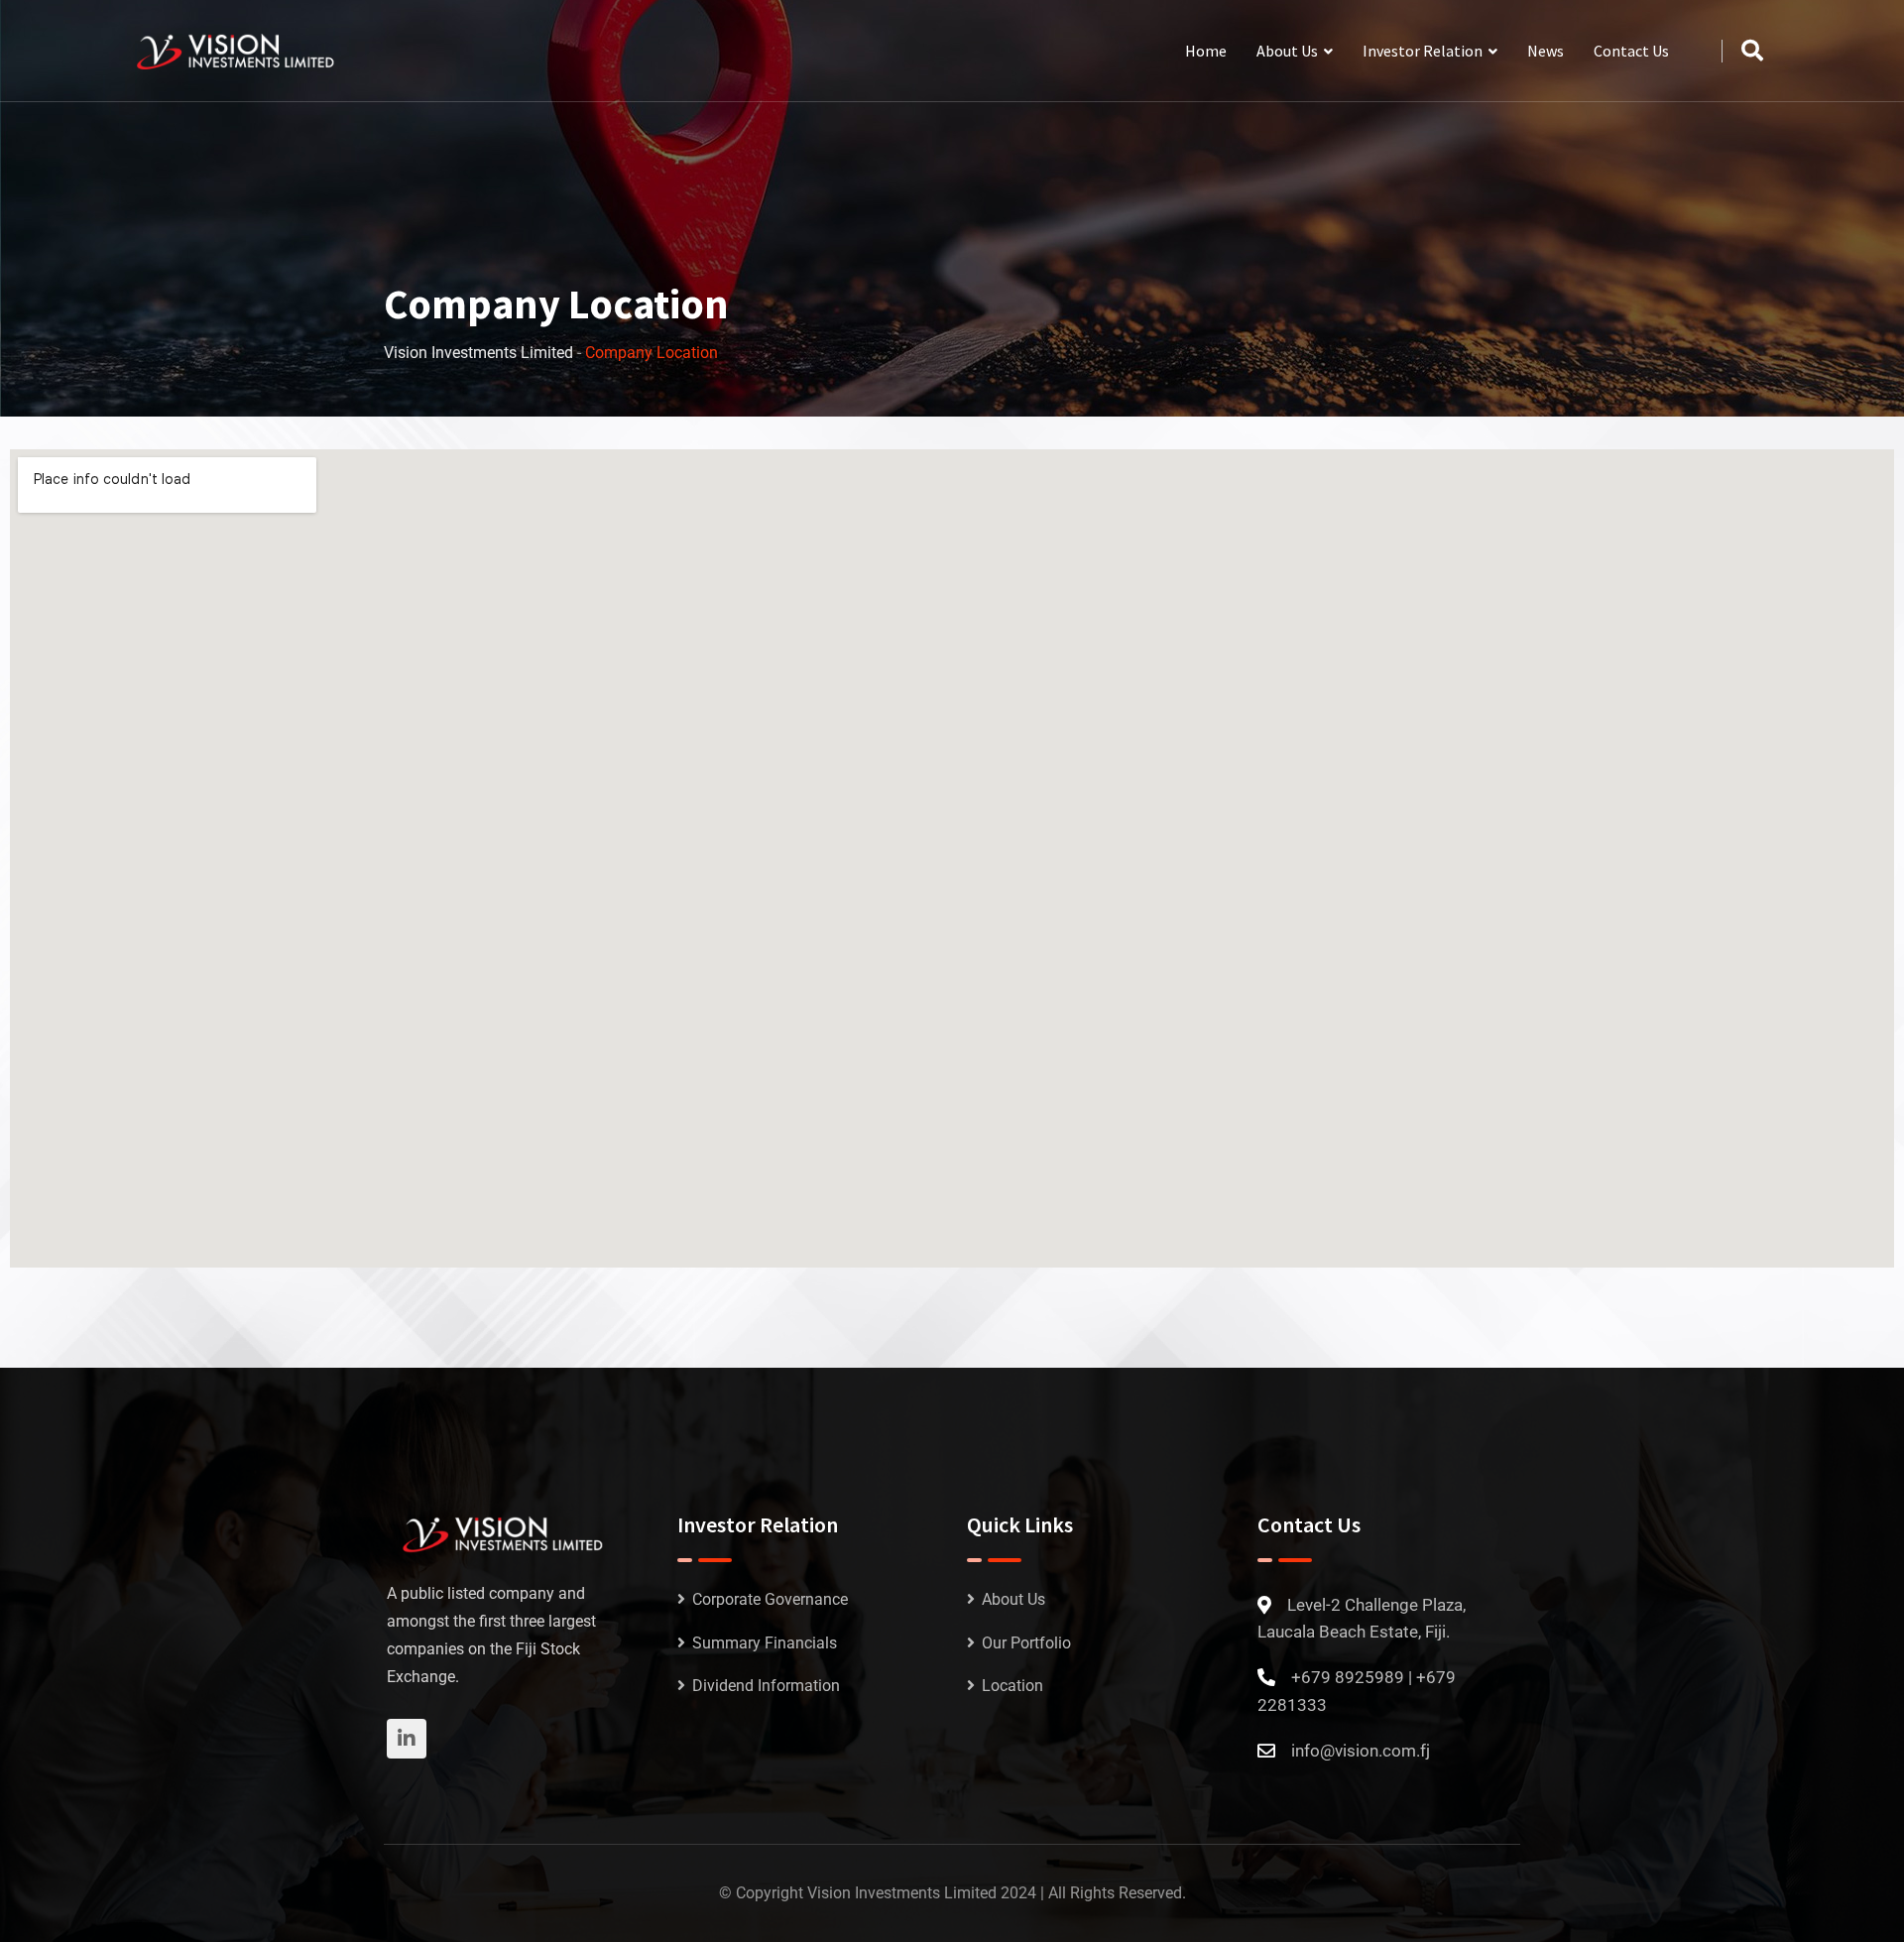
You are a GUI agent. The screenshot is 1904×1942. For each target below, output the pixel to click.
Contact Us (1631, 51)
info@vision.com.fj (1361, 1751)
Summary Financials (765, 1643)
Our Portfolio (1026, 1643)
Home (1206, 51)
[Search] (1752, 51)
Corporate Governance (770, 1599)
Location (1012, 1686)
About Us (1287, 51)
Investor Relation (1423, 51)
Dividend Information (766, 1686)
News (1546, 51)
